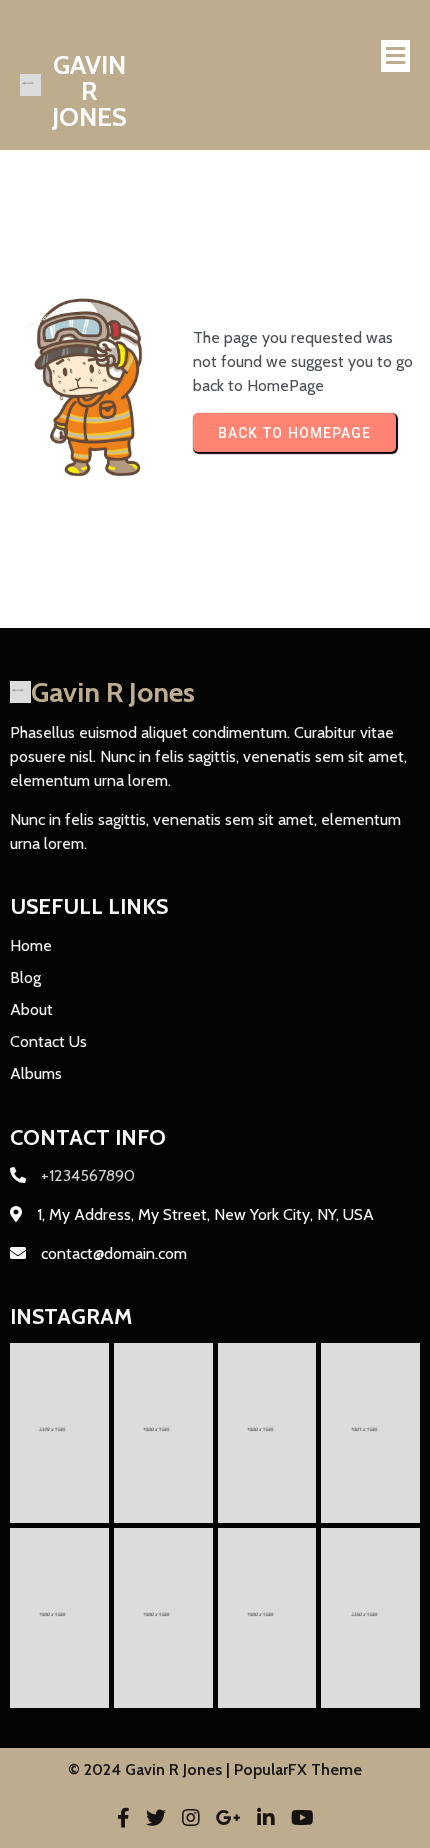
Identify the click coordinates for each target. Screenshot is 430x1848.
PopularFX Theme (298, 1769)
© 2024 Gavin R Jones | (151, 1769)
